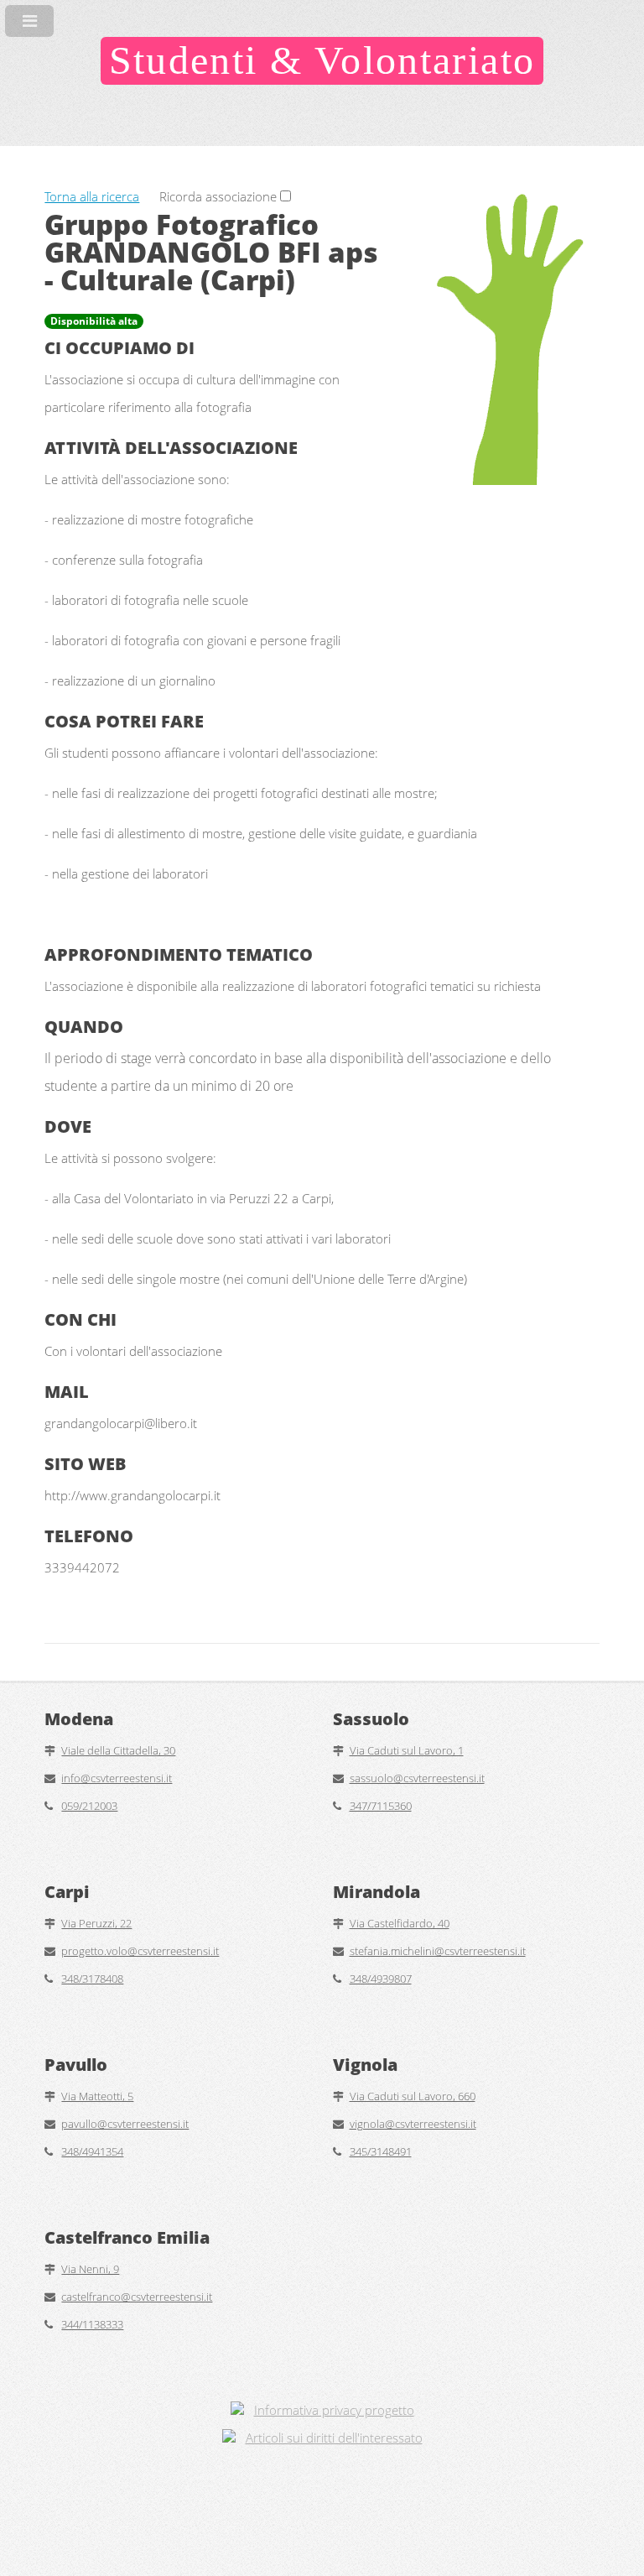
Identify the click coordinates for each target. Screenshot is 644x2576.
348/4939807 (381, 1979)
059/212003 (89, 1806)
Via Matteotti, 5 (97, 2096)
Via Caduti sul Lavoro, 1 (407, 1750)
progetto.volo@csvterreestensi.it (140, 1951)
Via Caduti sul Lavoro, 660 (413, 2096)
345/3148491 (381, 2151)
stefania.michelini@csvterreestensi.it (438, 1951)
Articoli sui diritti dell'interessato (334, 2438)
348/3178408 (92, 1979)
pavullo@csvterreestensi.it (125, 2124)
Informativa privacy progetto (334, 2410)
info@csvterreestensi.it (117, 1778)
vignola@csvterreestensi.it (413, 2124)
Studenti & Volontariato (322, 60)
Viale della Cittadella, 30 (118, 1750)
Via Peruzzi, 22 (96, 1923)
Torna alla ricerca (92, 196)
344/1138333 (92, 2324)
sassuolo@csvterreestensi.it (417, 1778)
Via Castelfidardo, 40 (400, 1923)
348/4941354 (92, 2151)
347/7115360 (381, 1806)
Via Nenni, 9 (90, 2269)
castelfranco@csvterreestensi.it (137, 2297)
